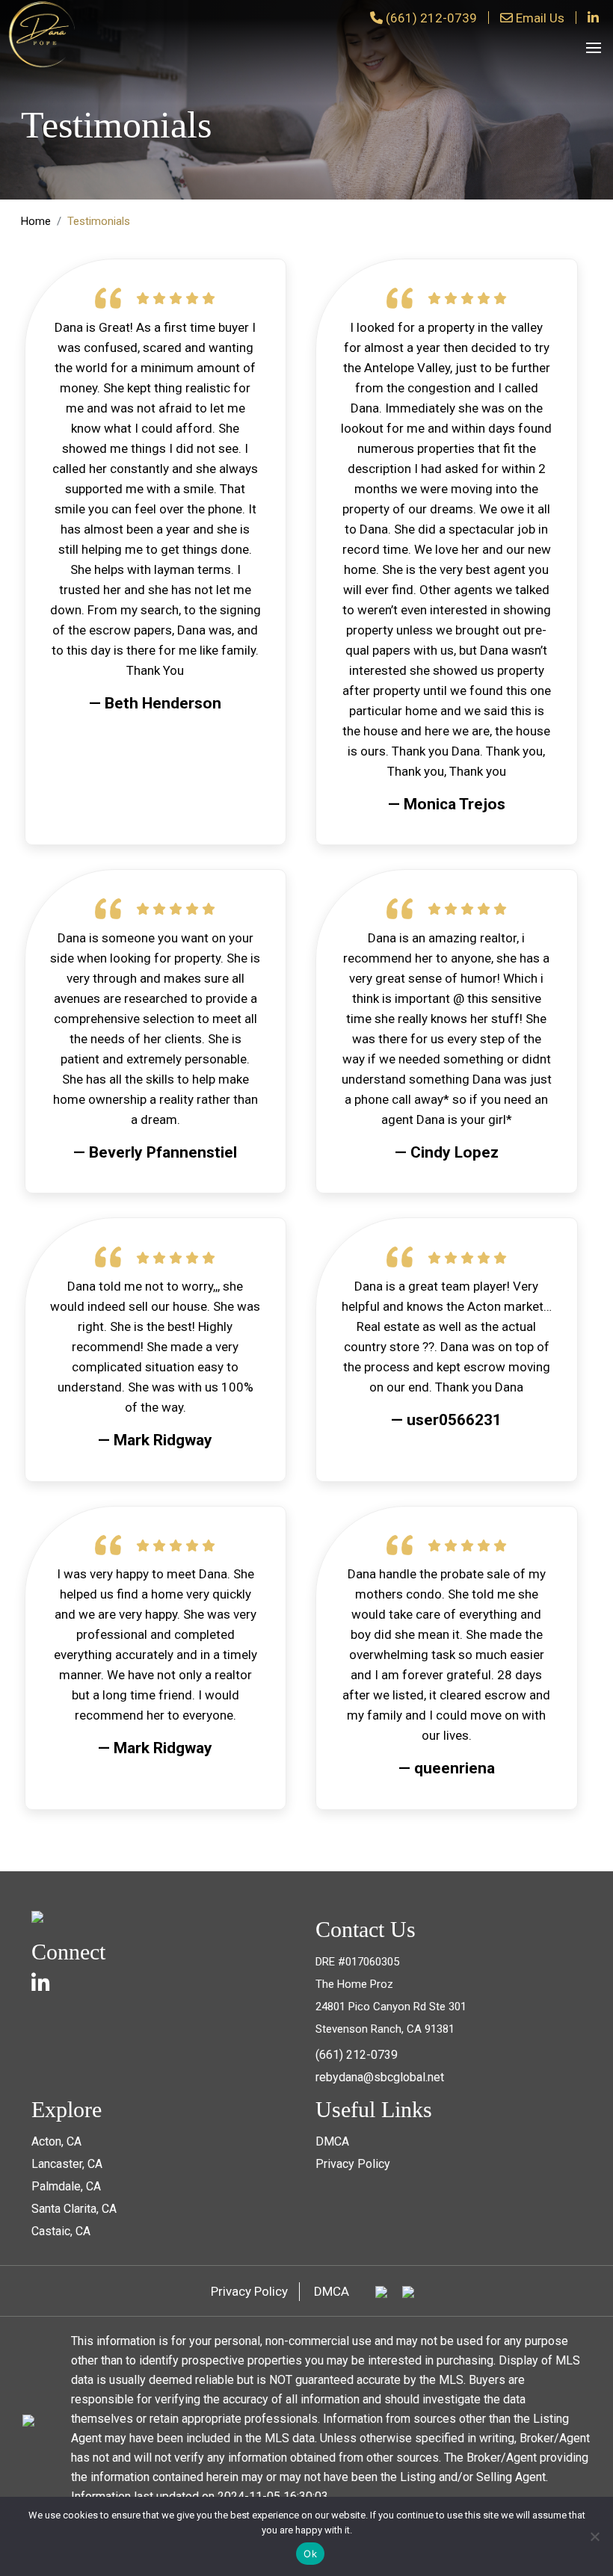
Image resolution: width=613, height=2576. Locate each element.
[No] (594, 2536)
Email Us (540, 18)
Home (36, 221)
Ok (310, 2554)
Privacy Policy (353, 2164)
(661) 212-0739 (431, 18)
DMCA (332, 2141)
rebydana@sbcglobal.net (380, 2077)
